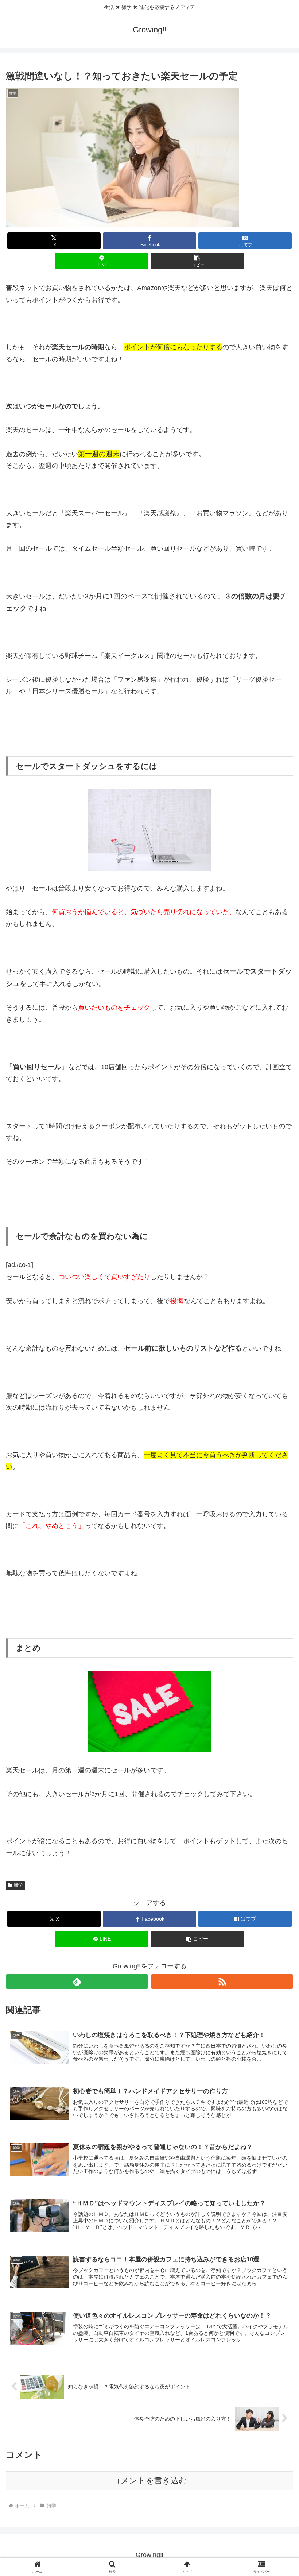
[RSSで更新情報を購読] (222, 1982)
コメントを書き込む (150, 2481)
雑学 (18, 1885)
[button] (197, 261)
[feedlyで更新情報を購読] (77, 1982)
